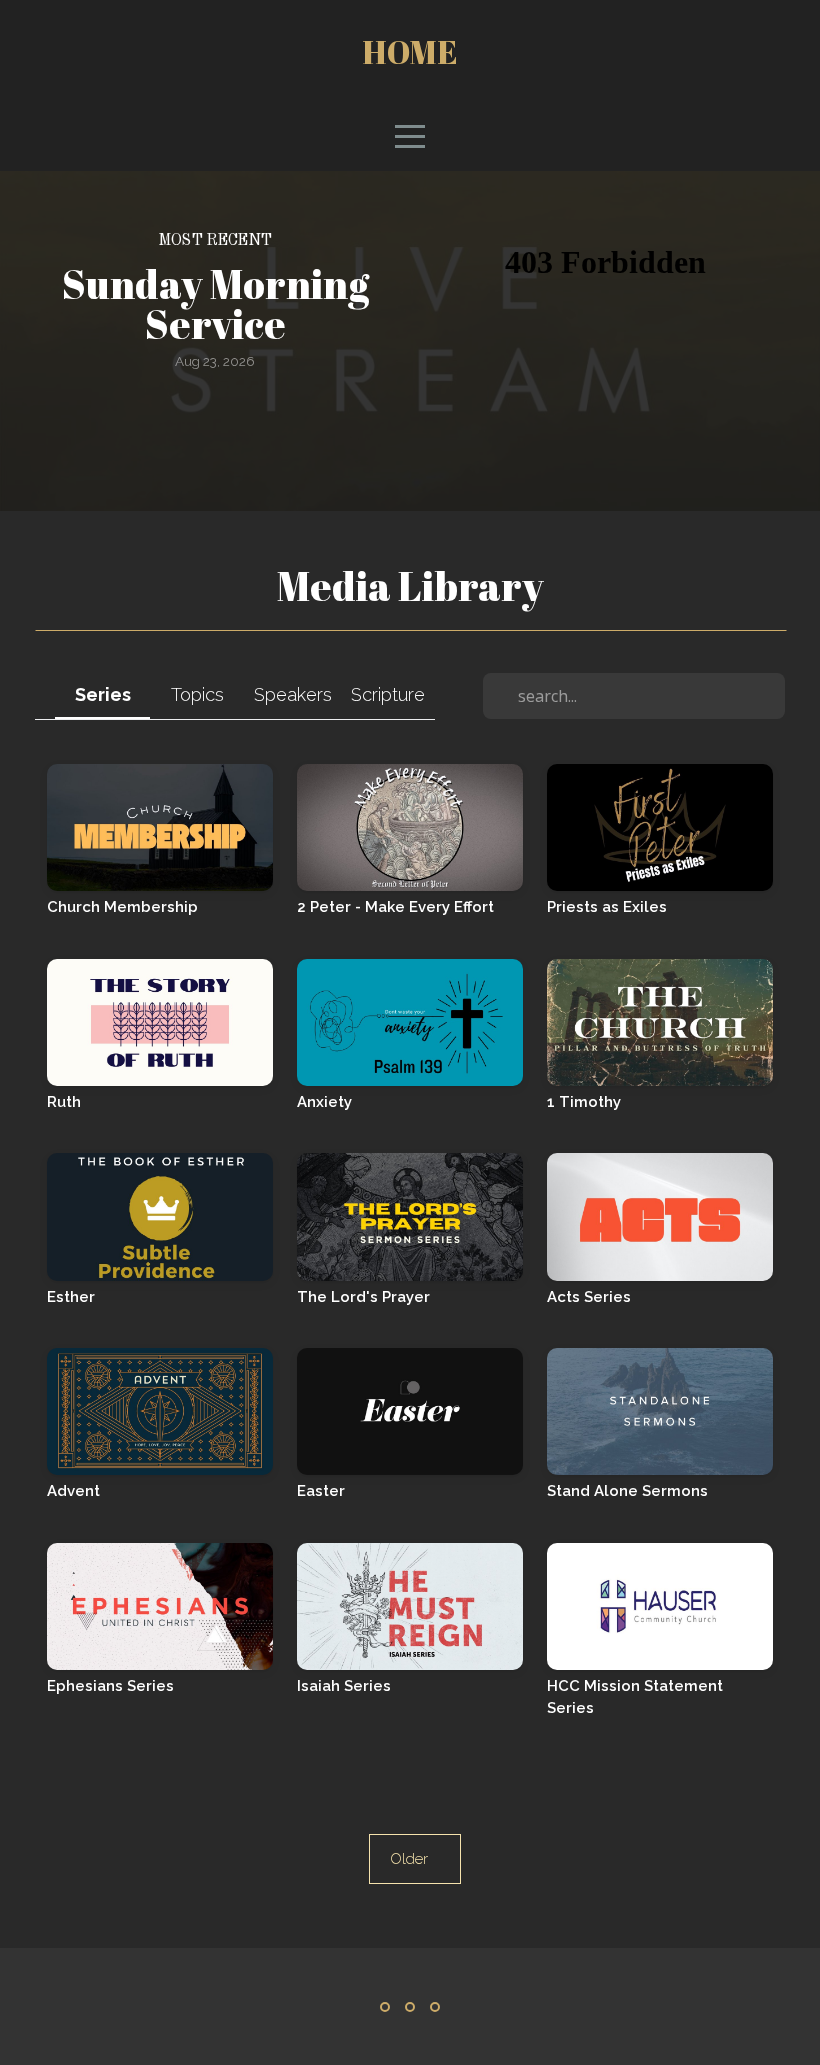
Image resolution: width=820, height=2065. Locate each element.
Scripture (388, 694)
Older (415, 1859)
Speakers (293, 694)
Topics (197, 694)
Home (410, 51)
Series (103, 694)
